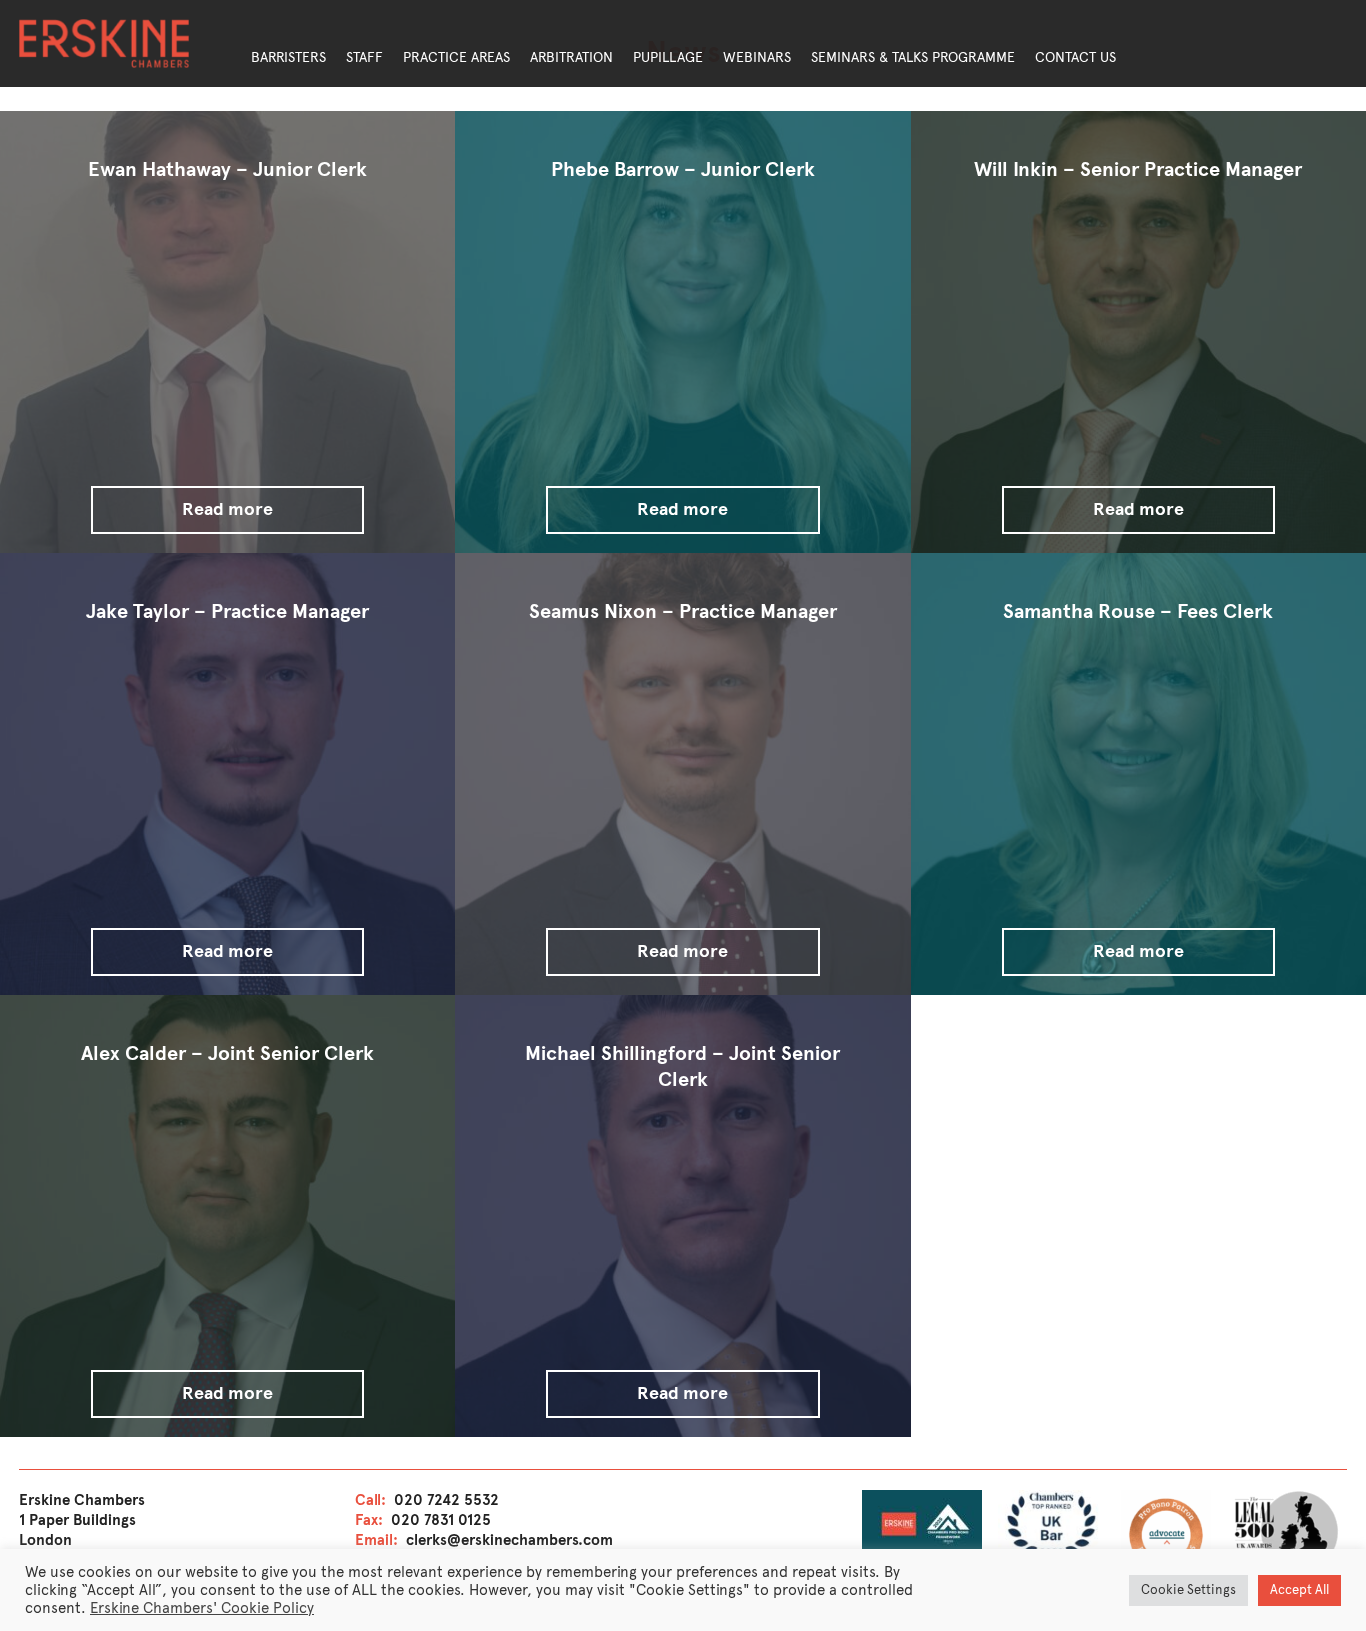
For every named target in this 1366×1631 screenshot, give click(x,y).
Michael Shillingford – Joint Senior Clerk (682, 1066)
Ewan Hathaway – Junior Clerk (227, 169)
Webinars (757, 57)
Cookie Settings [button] (1188, 1590)
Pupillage (668, 57)
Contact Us (1075, 57)
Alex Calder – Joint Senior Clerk (227, 1053)
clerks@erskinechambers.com (509, 1539)
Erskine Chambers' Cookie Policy (202, 1608)
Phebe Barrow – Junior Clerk (683, 169)
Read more (227, 509)
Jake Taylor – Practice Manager (227, 611)
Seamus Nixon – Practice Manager (683, 611)
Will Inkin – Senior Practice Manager (1138, 169)
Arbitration (571, 57)
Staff (364, 57)
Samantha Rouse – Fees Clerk (1138, 611)
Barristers (288, 57)
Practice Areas (456, 57)
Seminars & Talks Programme (913, 57)
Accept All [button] (1299, 1590)
